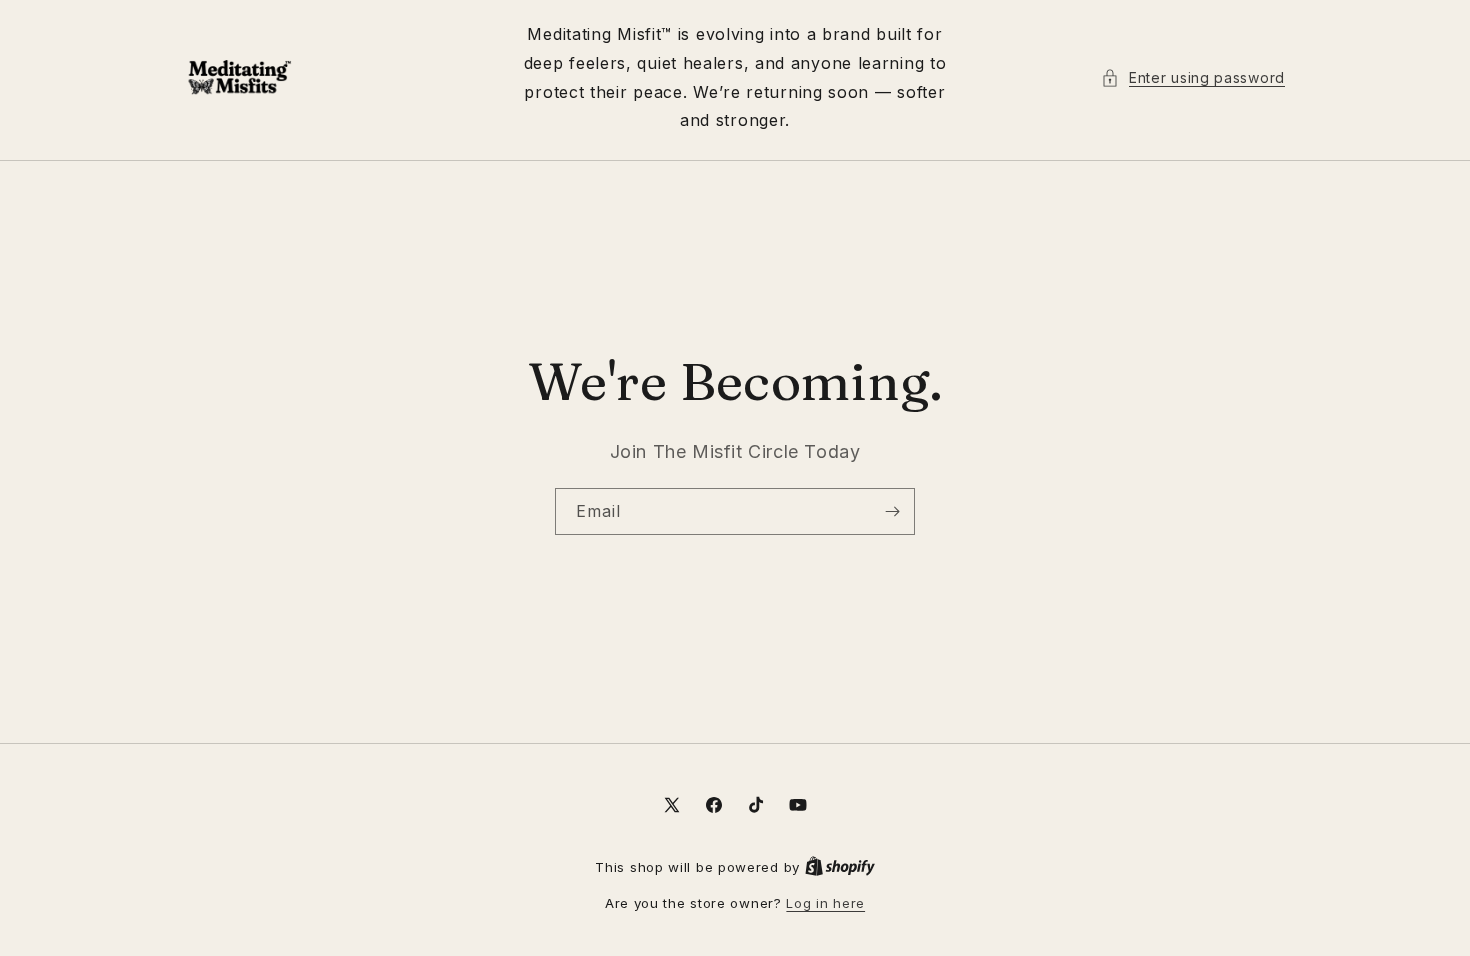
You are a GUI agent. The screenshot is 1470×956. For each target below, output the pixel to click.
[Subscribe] (892, 511)
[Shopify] (840, 867)
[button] (1193, 77)
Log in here (825, 903)
